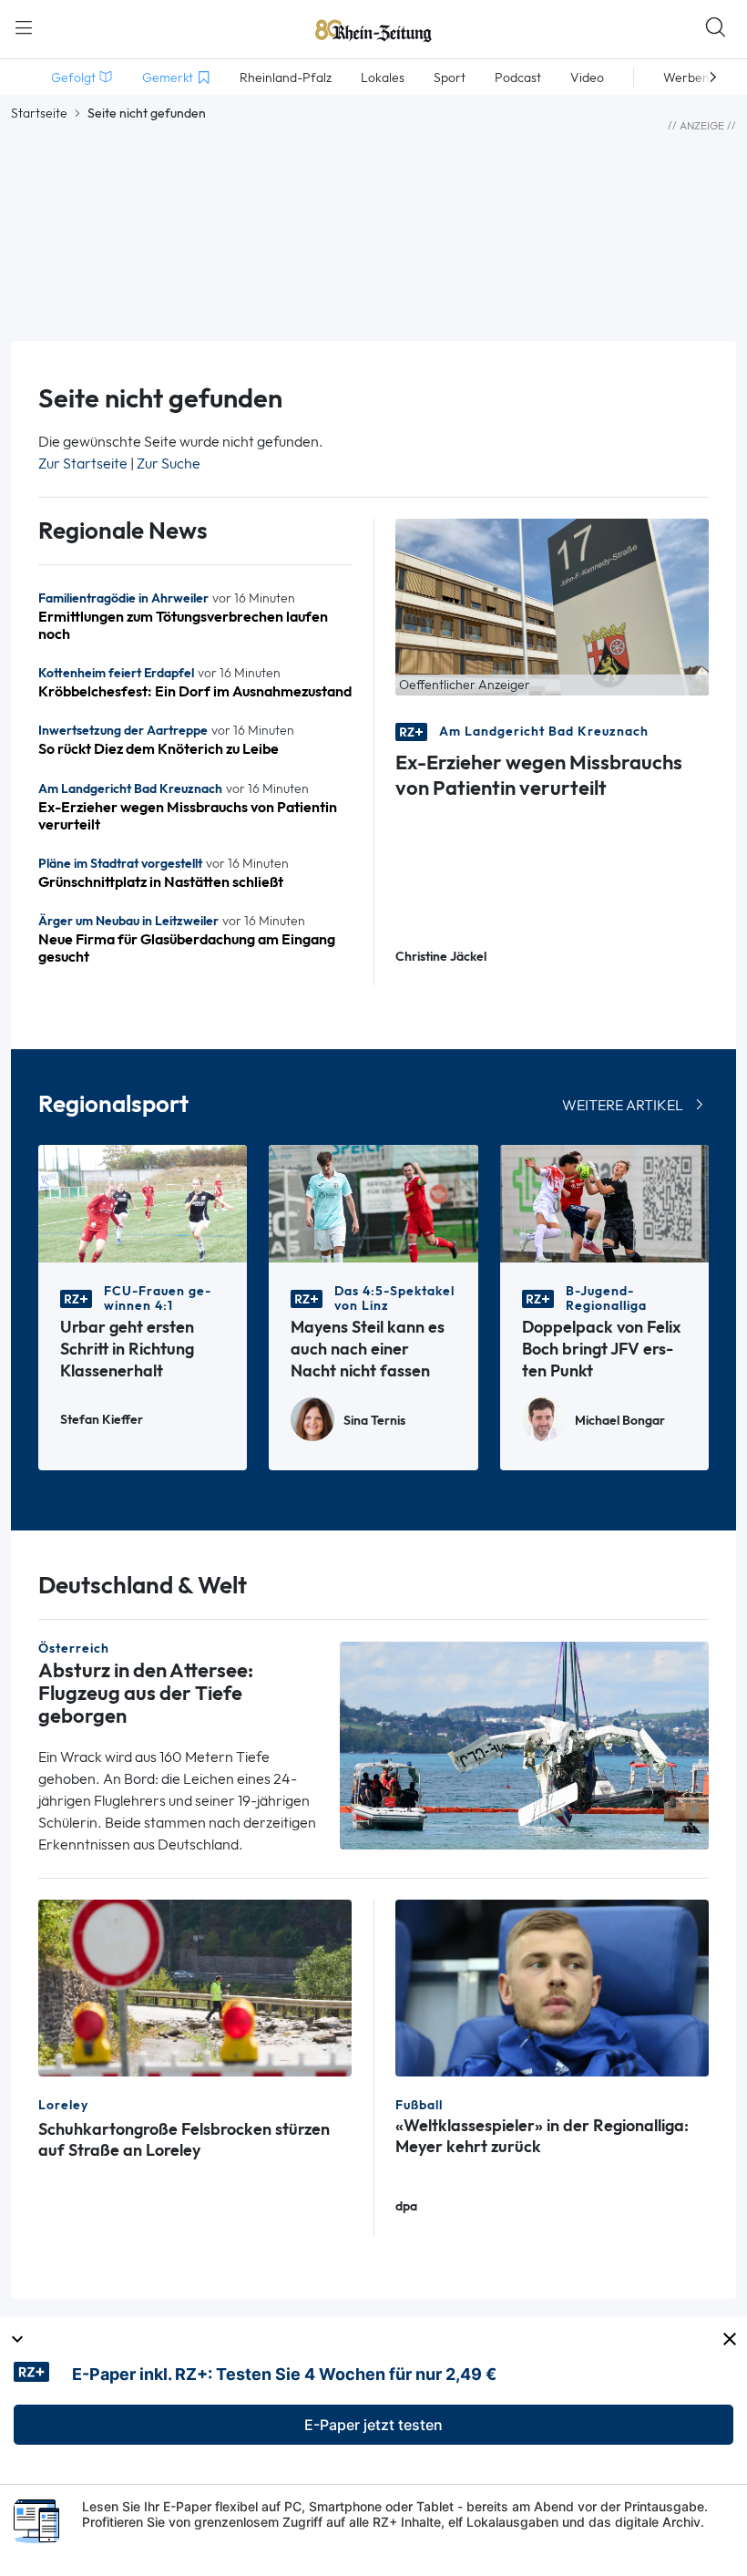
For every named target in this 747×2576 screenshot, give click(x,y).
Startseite (39, 113)
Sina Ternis (374, 1421)
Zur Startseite (83, 464)
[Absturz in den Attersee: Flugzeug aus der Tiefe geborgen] (524, 1743)
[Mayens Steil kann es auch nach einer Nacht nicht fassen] (373, 1202)
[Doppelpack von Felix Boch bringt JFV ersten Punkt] (604, 1202)
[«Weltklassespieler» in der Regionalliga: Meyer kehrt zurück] (552, 1987)
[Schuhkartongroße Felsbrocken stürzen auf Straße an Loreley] (195, 1987)
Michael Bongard (620, 1421)
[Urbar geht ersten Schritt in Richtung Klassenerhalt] (143, 1202)
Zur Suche (169, 464)
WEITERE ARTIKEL (623, 1105)
